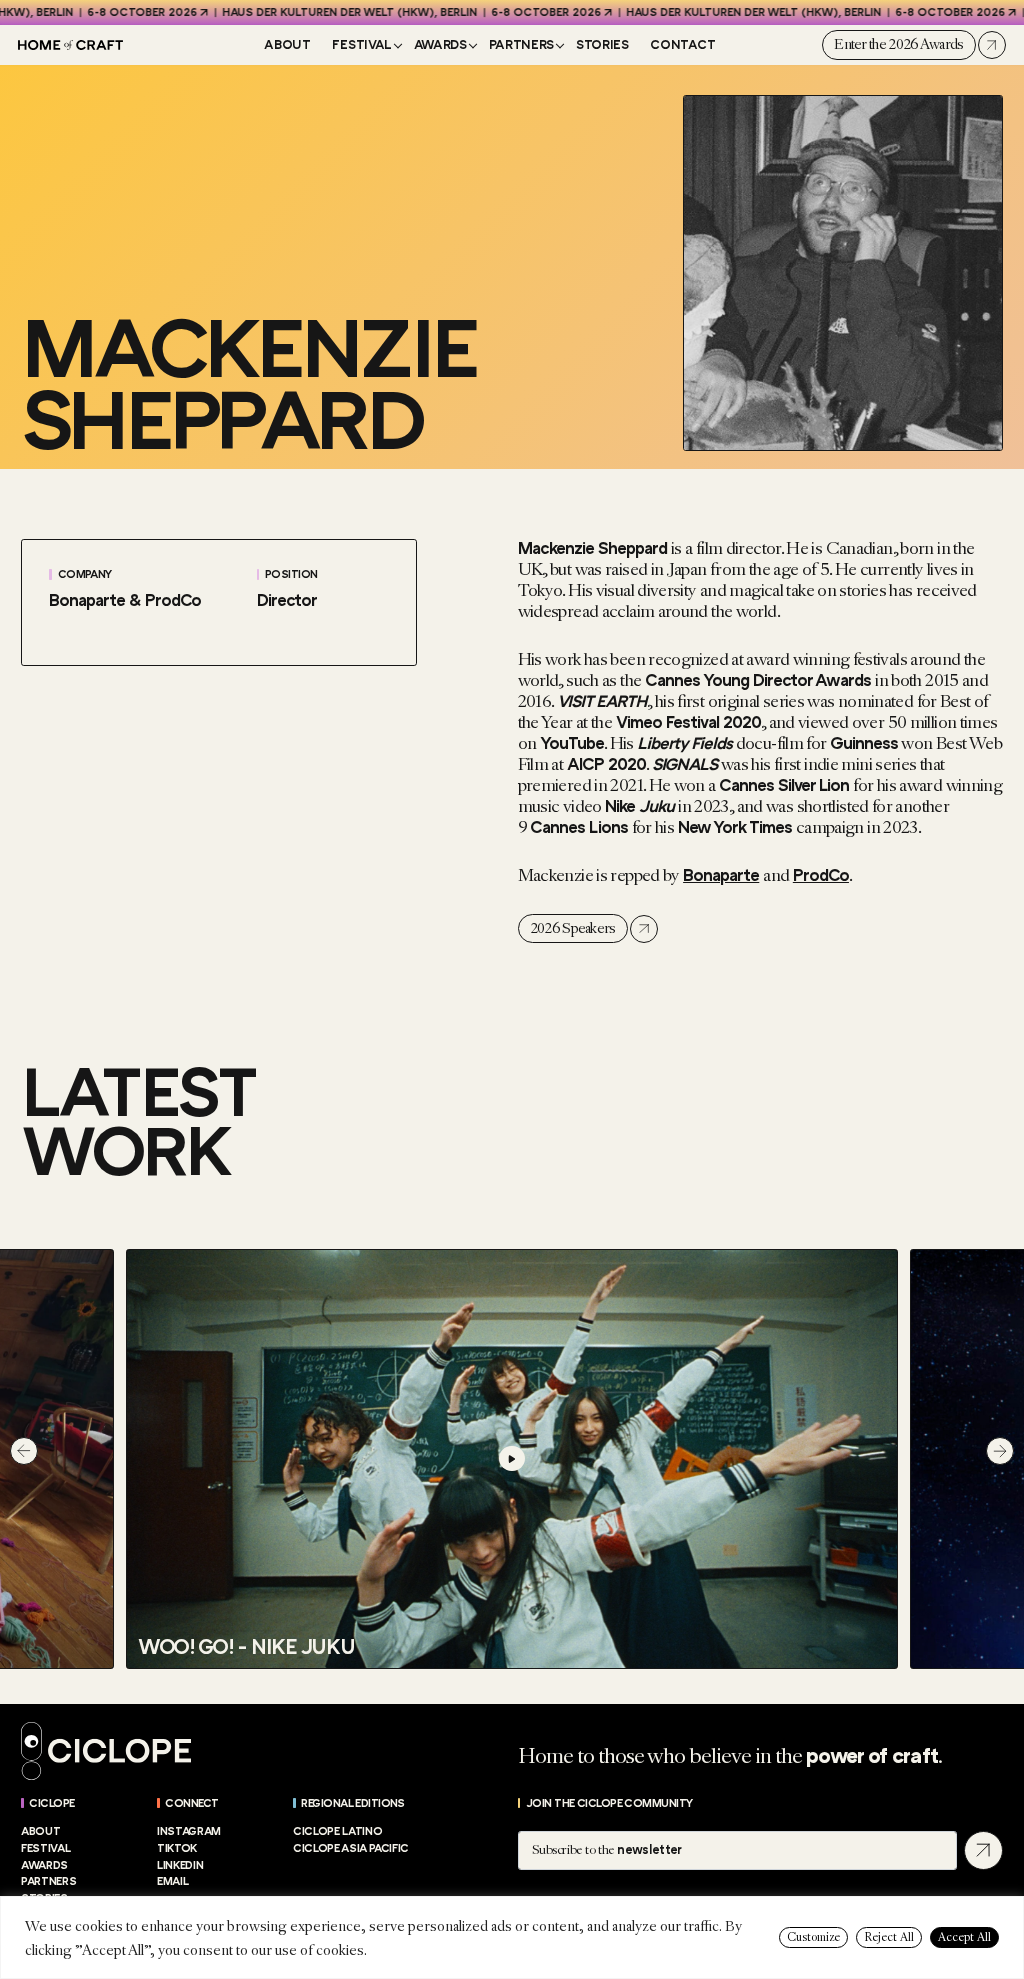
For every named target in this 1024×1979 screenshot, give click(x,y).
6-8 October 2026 (109, 12)
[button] (24, 1451)
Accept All (964, 1937)
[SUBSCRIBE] (983, 1850)
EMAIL (172, 1881)
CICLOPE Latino (337, 1831)
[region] (512, 1937)
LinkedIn (180, 1865)
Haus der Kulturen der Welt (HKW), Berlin (316, 12)
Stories (602, 45)
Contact (682, 45)
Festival (361, 45)
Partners (521, 45)
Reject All (889, 1937)
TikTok (177, 1848)
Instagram (189, 1831)
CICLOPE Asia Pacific (351, 1848)
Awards (440, 45)
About (287, 45)
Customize (813, 1937)
